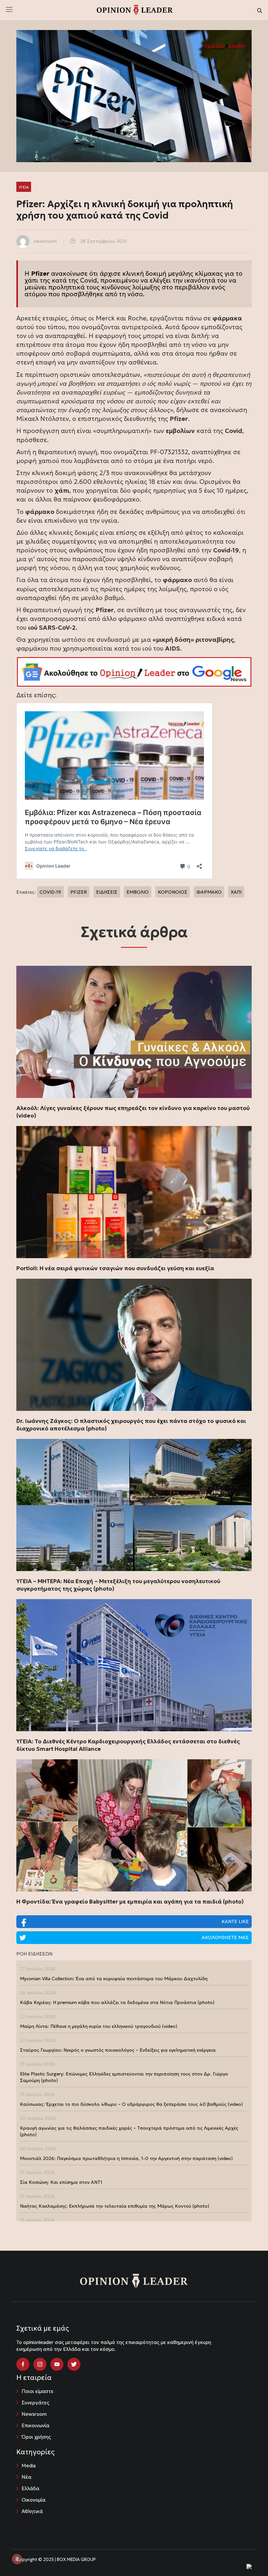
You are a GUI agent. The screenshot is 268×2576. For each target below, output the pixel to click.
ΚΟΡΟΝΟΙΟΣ (173, 892)
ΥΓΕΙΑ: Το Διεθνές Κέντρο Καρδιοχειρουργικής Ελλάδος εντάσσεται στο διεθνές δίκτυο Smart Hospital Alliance (128, 1745)
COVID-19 (50, 892)
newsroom (45, 241)
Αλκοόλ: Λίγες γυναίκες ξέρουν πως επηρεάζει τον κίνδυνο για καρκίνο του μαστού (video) (133, 1112)
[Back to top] (248, 2556)
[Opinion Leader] (135, 9)
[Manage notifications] (17, 2559)
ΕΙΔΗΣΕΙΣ (107, 892)
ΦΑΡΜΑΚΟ (209, 892)
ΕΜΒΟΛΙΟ (138, 892)
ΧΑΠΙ (236, 892)
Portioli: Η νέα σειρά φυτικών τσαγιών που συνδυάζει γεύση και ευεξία (115, 1268)
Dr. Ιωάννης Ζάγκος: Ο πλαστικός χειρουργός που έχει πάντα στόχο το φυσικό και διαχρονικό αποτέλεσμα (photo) (131, 1425)
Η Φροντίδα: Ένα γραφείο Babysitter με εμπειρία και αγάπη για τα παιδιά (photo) (130, 1902)
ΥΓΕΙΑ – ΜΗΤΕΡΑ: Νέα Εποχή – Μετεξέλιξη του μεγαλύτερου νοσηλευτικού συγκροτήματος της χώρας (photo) (118, 1585)
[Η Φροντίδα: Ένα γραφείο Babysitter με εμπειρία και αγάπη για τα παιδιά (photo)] (134, 1825)
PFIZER (79, 892)
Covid (89, 280)
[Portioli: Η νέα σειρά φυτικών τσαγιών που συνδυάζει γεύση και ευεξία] (134, 1192)
